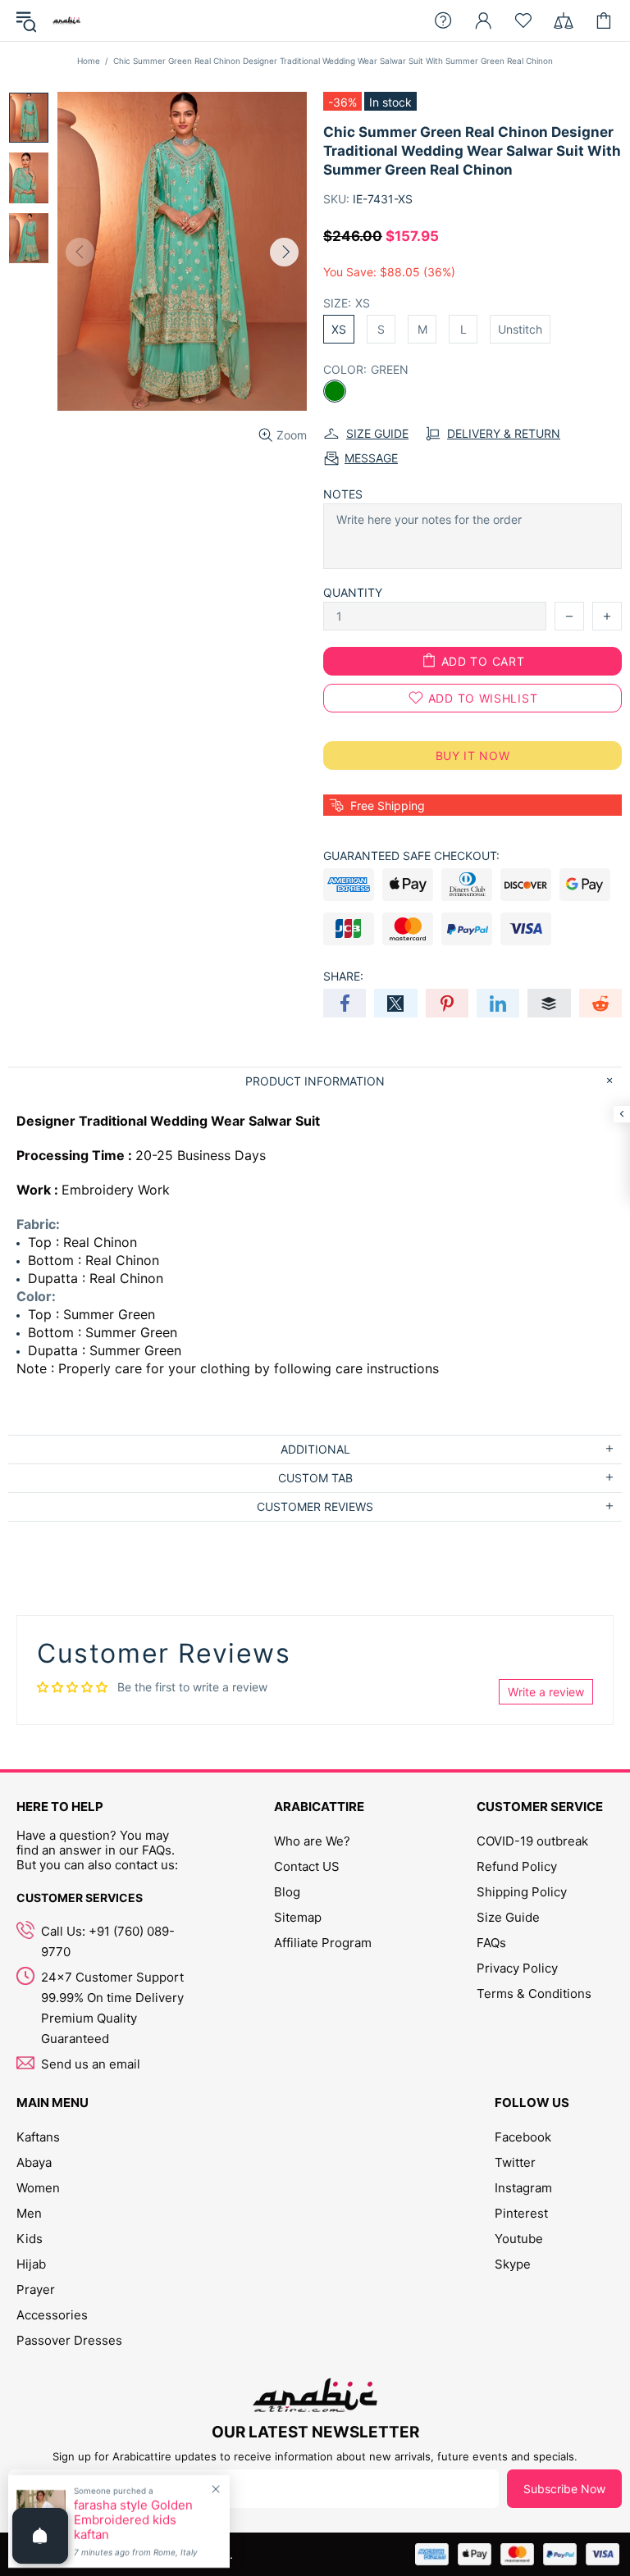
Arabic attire (66, 20)
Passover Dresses (69, 2340)
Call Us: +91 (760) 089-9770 (108, 1941)
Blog (287, 1892)
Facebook (523, 2137)
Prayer (36, 2289)
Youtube (519, 2239)
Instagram (523, 2188)
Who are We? (312, 1841)
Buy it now (473, 756)
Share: (343, 976)
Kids (30, 2239)
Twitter (515, 2162)
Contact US (307, 1866)
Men (29, 2213)
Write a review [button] (546, 1692)
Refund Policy (517, 1866)
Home (89, 61)
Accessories (52, 2315)
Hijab (31, 2264)
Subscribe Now (564, 2489)
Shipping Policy (522, 1892)
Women (38, 2188)
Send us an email (91, 2064)
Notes (343, 494)
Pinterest (521, 2213)
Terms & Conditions (534, 1993)
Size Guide (508, 1917)
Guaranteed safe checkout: (411, 856)
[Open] (40, 2536)
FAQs (491, 1943)
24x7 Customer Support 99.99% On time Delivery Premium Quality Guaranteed (112, 2008)
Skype (513, 2264)
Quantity (353, 592)
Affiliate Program (323, 1943)
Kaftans (38, 2137)
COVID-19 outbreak (532, 1841)
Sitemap (298, 1917)
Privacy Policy (517, 1968)
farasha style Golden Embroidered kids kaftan (133, 2520)
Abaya (34, 2162)
